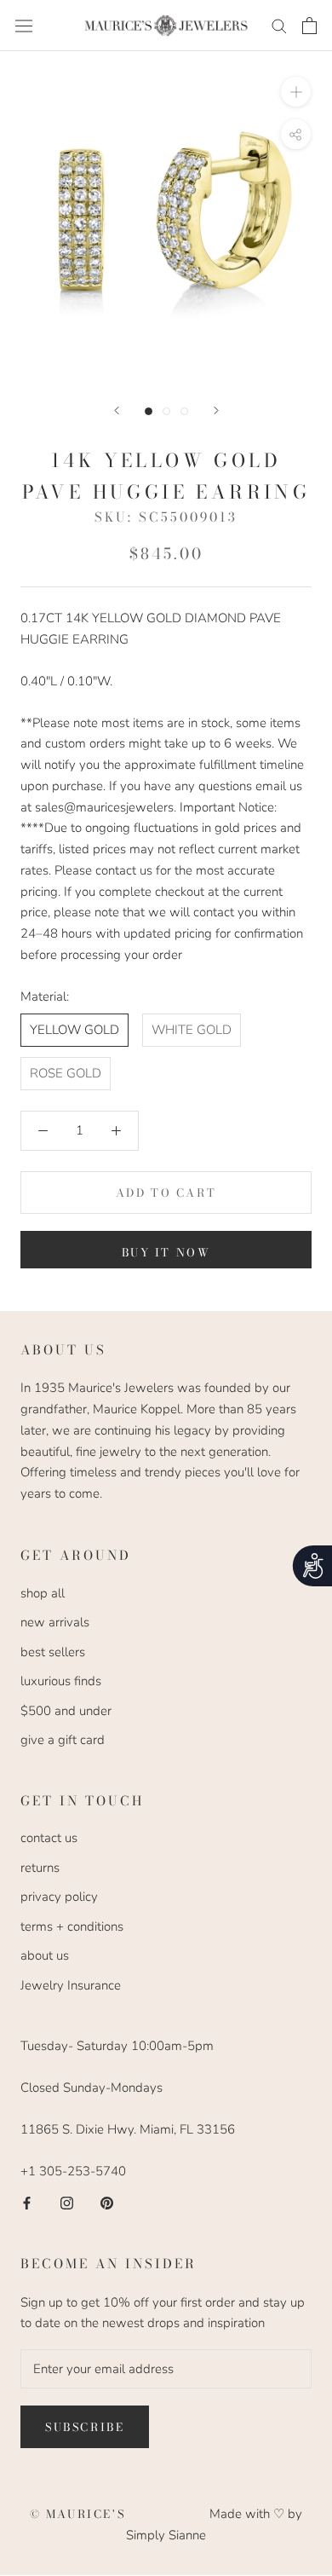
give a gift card (63, 1740)
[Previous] (117, 410)
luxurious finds (61, 1681)
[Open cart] (309, 26)
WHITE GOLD (192, 1030)
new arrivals (55, 1622)
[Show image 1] (149, 411)
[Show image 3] (184, 411)
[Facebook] (27, 2202)
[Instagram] (67, 2202)
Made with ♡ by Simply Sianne (214, 2524)
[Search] (279, 25)
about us (45, 1955)
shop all (43, 1593)
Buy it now (166, 1252)
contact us (49, 1838)
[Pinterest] (107, 2202)
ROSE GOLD (66, 1073)
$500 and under (66, 1711)
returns (40, 1868)
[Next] (216, 410)
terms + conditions (72, 1926)
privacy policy (59, 1897)
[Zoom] (296, 92)
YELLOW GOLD (74, 1030)
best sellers (53, 1652)
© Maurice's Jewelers (120, 2514)
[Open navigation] (24, 26)
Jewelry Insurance (71, 1985)
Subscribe (85, 2427)
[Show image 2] (166, 411)
